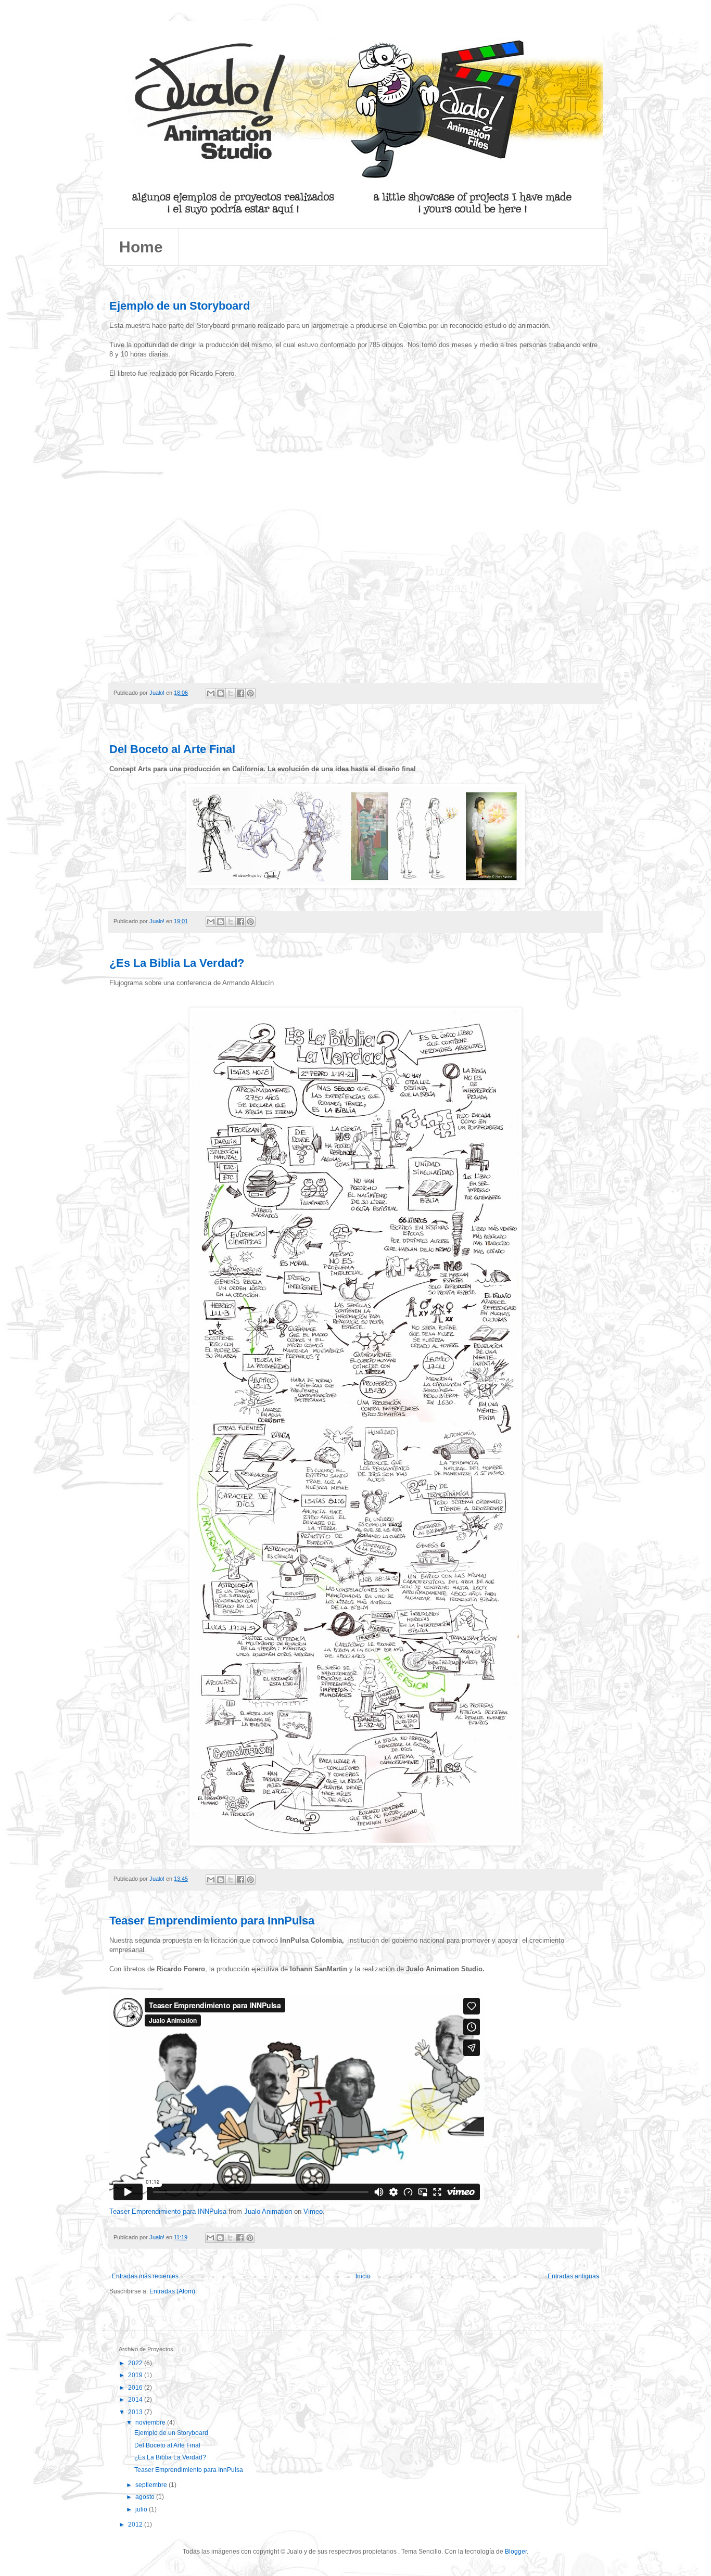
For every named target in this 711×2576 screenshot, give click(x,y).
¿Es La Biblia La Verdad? (177, 963)
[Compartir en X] (231, 693)
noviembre (151, 2422)
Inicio (363, 2276)
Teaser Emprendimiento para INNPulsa (168, 2211)
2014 (136, 2400)
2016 (136, 2388)
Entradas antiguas (573, 2276)
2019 (136, 2375)
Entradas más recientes (145, 2276)
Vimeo (313, 2211)
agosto (146, 2497)
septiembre (152, 2485)
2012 (136, 2524)
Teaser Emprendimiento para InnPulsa (212, 1921)
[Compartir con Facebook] (240, 693)
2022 (136, 2363)
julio (142, 2509)
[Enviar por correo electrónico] (211, 693)
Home (141, 247)
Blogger (516, 2552)
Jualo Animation (268, 2211)
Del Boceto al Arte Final (172, 749)
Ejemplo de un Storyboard (180, 306)
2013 (136, 2412)
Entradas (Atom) (172, 2291)
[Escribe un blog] (221, 693)
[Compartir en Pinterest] (250, 693)
